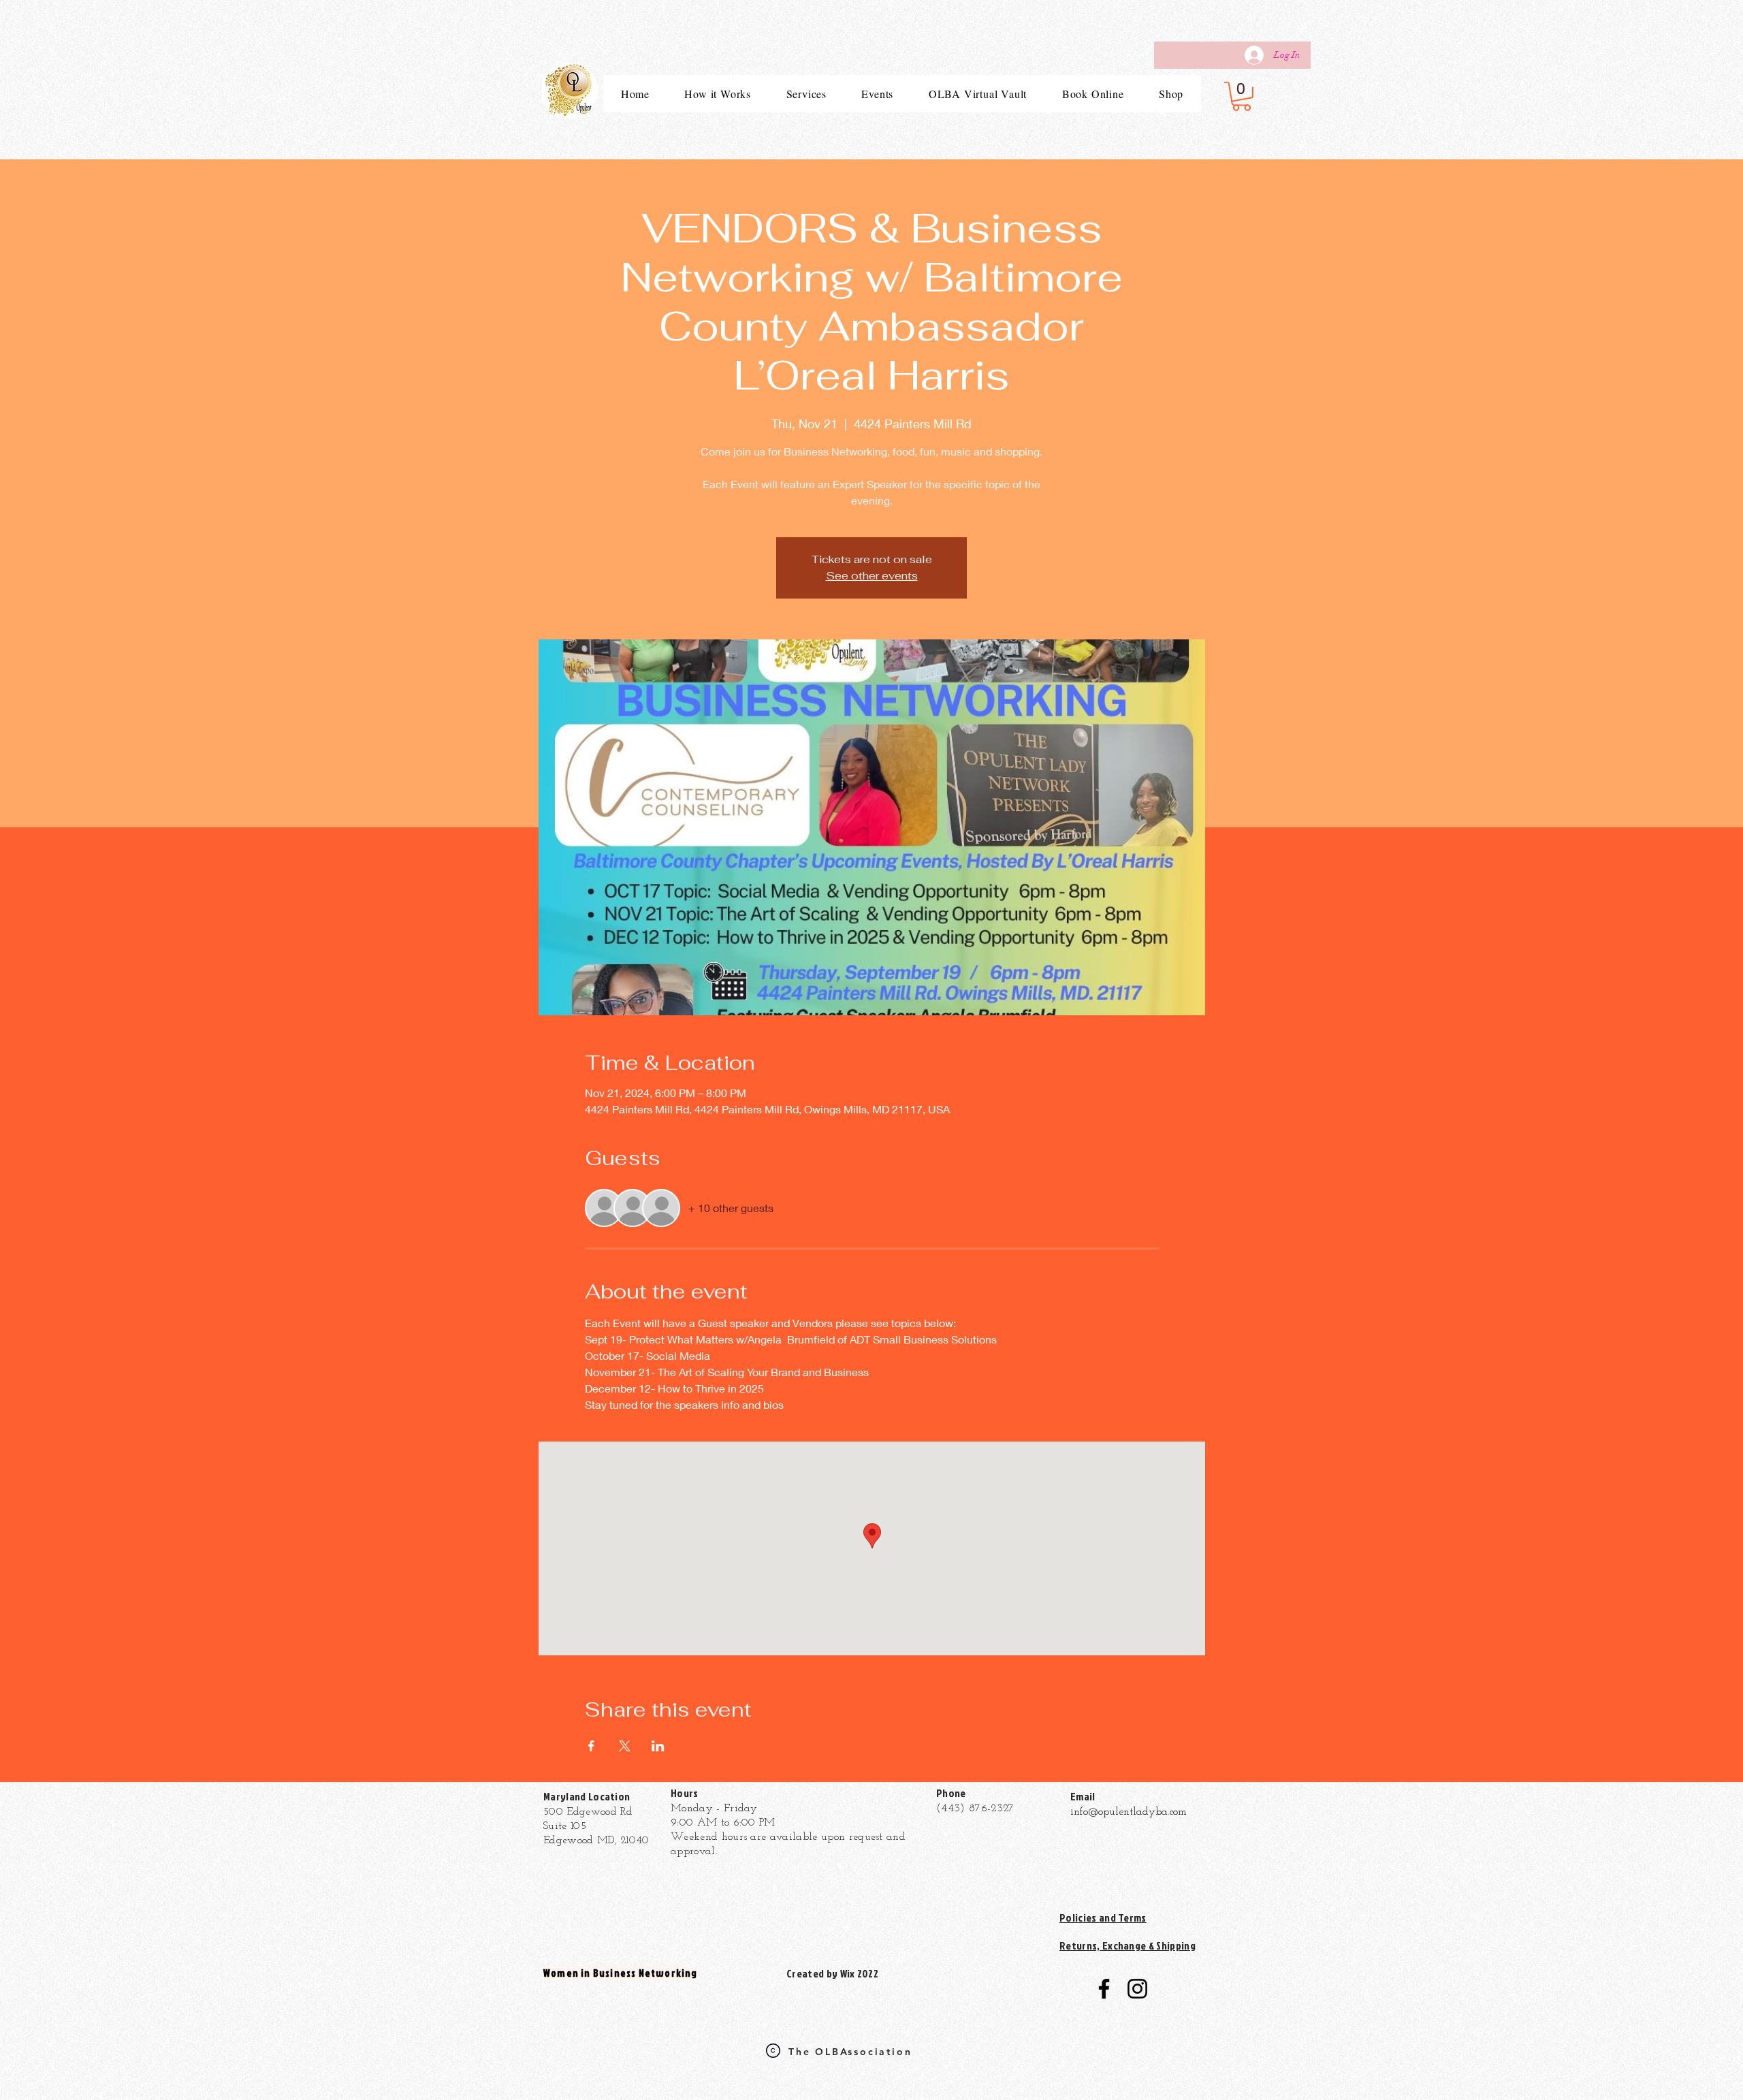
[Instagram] (1137, 1989)
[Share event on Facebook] (591, 1746)
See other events (872, 576)
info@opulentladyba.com (1129, 1812)
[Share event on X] (625, 1746)
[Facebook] (1104, 1989)
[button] (1242, 96)
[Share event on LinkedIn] (658, 1746)
